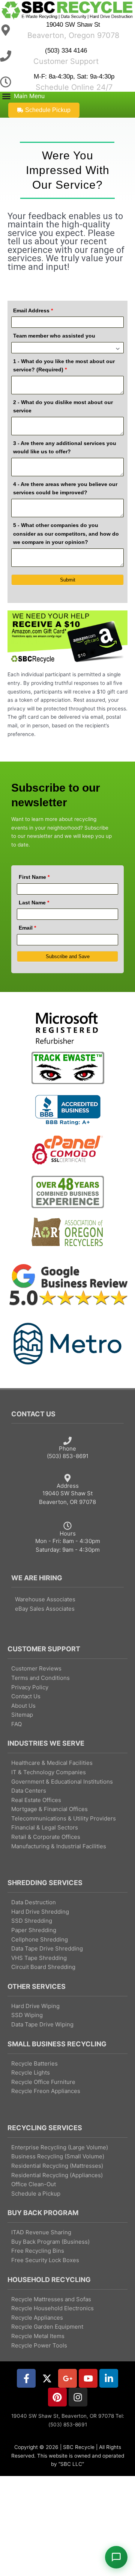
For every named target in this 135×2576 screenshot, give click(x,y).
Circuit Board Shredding (43, 1967)
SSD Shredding (32, 1921)
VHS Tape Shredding (39, 1958)
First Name (34, 877)
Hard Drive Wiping (35, 2006)
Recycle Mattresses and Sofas (51, 2299)
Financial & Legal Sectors (45, 1827)
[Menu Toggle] (22, 96)
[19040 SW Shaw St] (6, 30)
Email (27, 928)
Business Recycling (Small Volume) (58, 2156)
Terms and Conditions (40, 1678)
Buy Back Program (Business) (50, 2242)
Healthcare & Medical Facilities (52, 1763)
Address (68, 1486)
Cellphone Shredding (40, 1939)
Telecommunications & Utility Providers (64, 1818)
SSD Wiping (27, 2015)
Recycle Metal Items (38, 2336)
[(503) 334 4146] (6, 56)
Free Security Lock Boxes (45, 2260)
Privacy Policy (30, 1687)
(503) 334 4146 (66, 51)
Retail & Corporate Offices (46, 1837)
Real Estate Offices (36, 1800)
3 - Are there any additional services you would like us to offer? (65, 448)
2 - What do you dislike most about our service (63, 407)
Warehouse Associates (45, 1599)
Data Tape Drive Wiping (42, 2024)
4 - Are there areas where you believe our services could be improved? (65, 488)
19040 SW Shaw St (73, 25)
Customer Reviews (36, 1668)
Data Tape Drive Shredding (47, 1948)
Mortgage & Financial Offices (49, 1809)
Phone (67, 1449)
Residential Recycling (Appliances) (57, 2175)
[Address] (67, 1478)
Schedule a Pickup (36, 2194)
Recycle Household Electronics (52, 2308)
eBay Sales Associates (45, 1609)
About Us (23, 1706)
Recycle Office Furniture (43, 2082)
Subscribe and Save (68, 956)
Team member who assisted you (54, 336)
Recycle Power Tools (39, 2345)
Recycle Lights (31, 2072)
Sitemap (22, 1715)
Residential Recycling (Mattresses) (57, 2166)
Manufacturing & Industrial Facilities (59, 1846)
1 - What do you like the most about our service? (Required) (64, 366)
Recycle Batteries (34, 2063)
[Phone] (67, 1441)
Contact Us (26, 1696)
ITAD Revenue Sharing (41, 2232)
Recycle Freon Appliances (46, 2091)
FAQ (16, 1724)
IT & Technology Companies (49, 1772)
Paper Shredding (34, 1930)
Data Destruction (34, 1902)
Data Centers (29, 1791)
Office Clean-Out (34, 2184)
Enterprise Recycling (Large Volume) (60, 2147)
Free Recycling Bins (38, 2251)
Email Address (33, 310)
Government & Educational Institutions (62, 1782)
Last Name (34, 903)
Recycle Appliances (37, 2318)
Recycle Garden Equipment (47, 2327)
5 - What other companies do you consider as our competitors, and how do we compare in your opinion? (66, 534)
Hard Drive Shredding (40, 1912)
